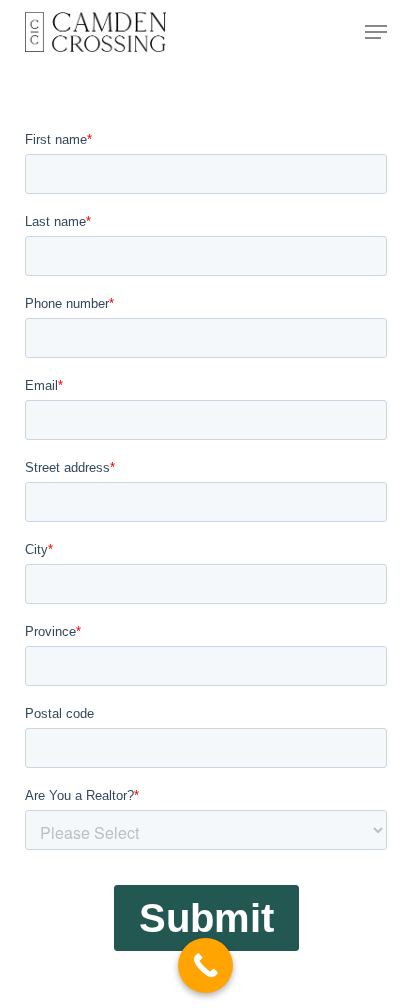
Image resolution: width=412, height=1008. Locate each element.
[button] (376, 32)
